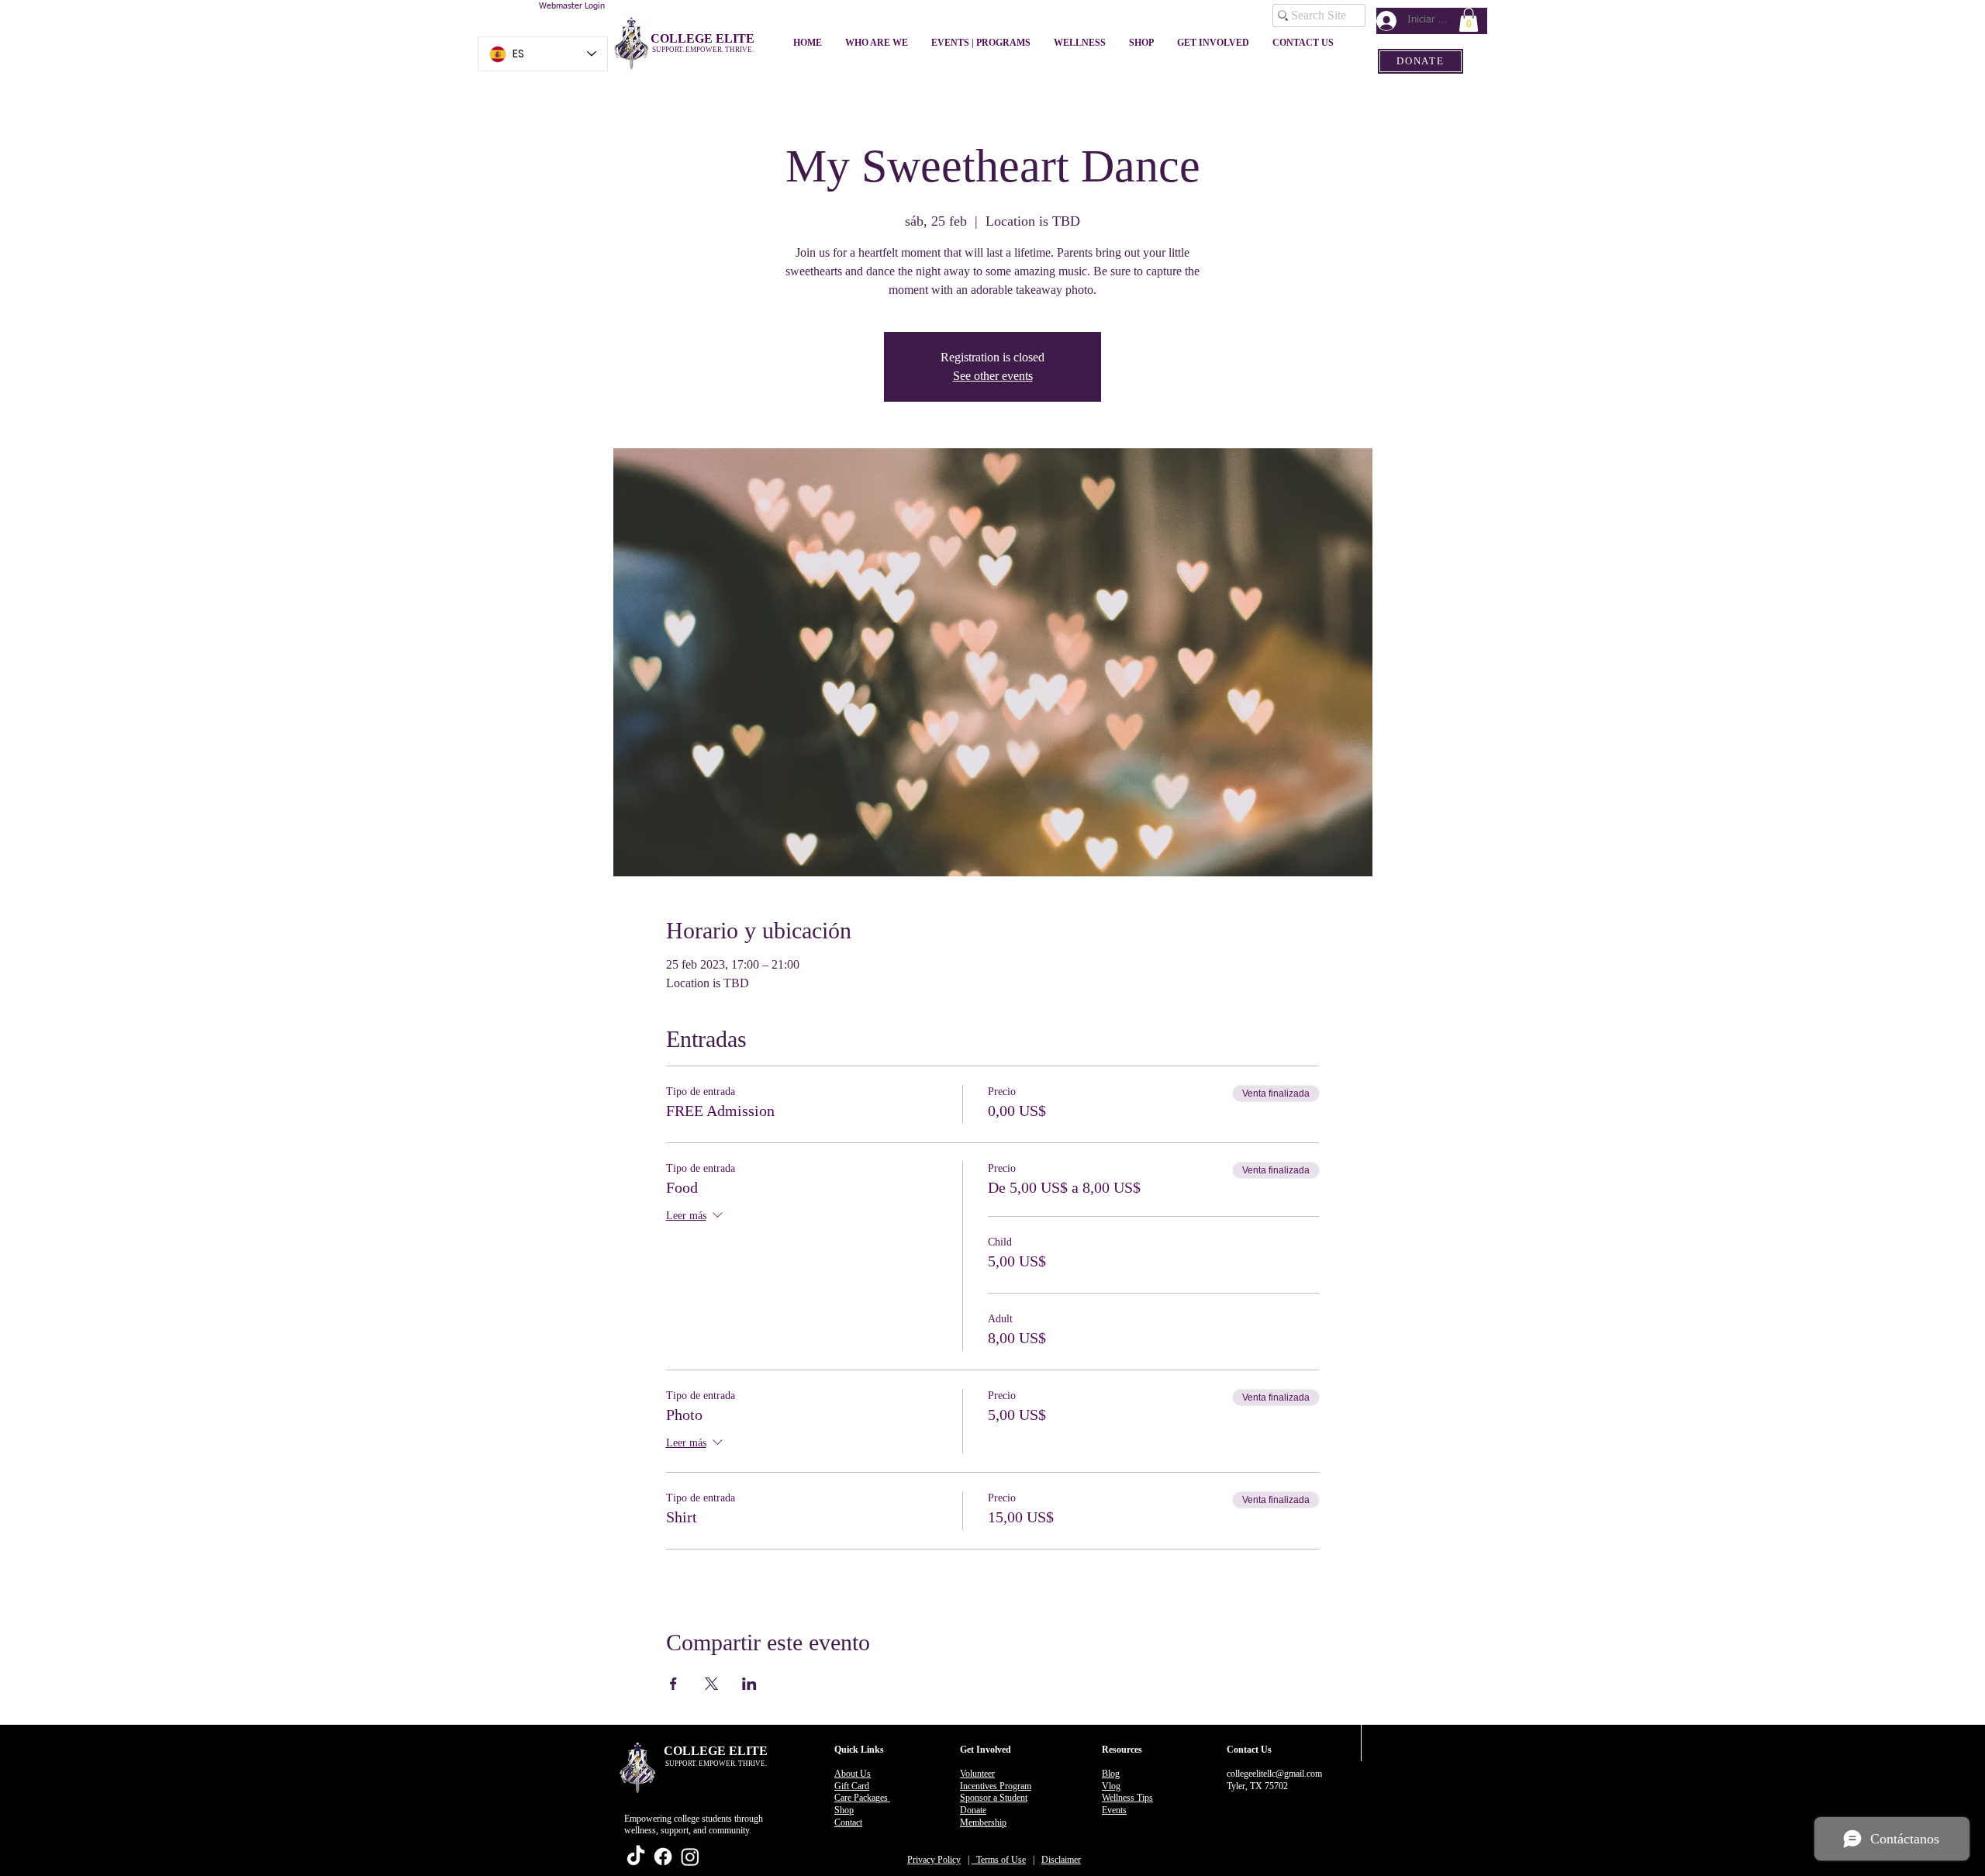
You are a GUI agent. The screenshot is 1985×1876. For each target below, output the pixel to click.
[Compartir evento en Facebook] (673, 1684)
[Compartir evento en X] (711, 1684)
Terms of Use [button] (999, 1860)
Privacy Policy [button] (934, 1860)
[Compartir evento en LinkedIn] (749, 1684)
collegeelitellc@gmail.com (1274, 1774)
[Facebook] (663, 1857)
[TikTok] (636, 1857)
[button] (1469, 20)
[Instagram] (690, 1857)
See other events (993, 376)
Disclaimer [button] (1061, 1860)
